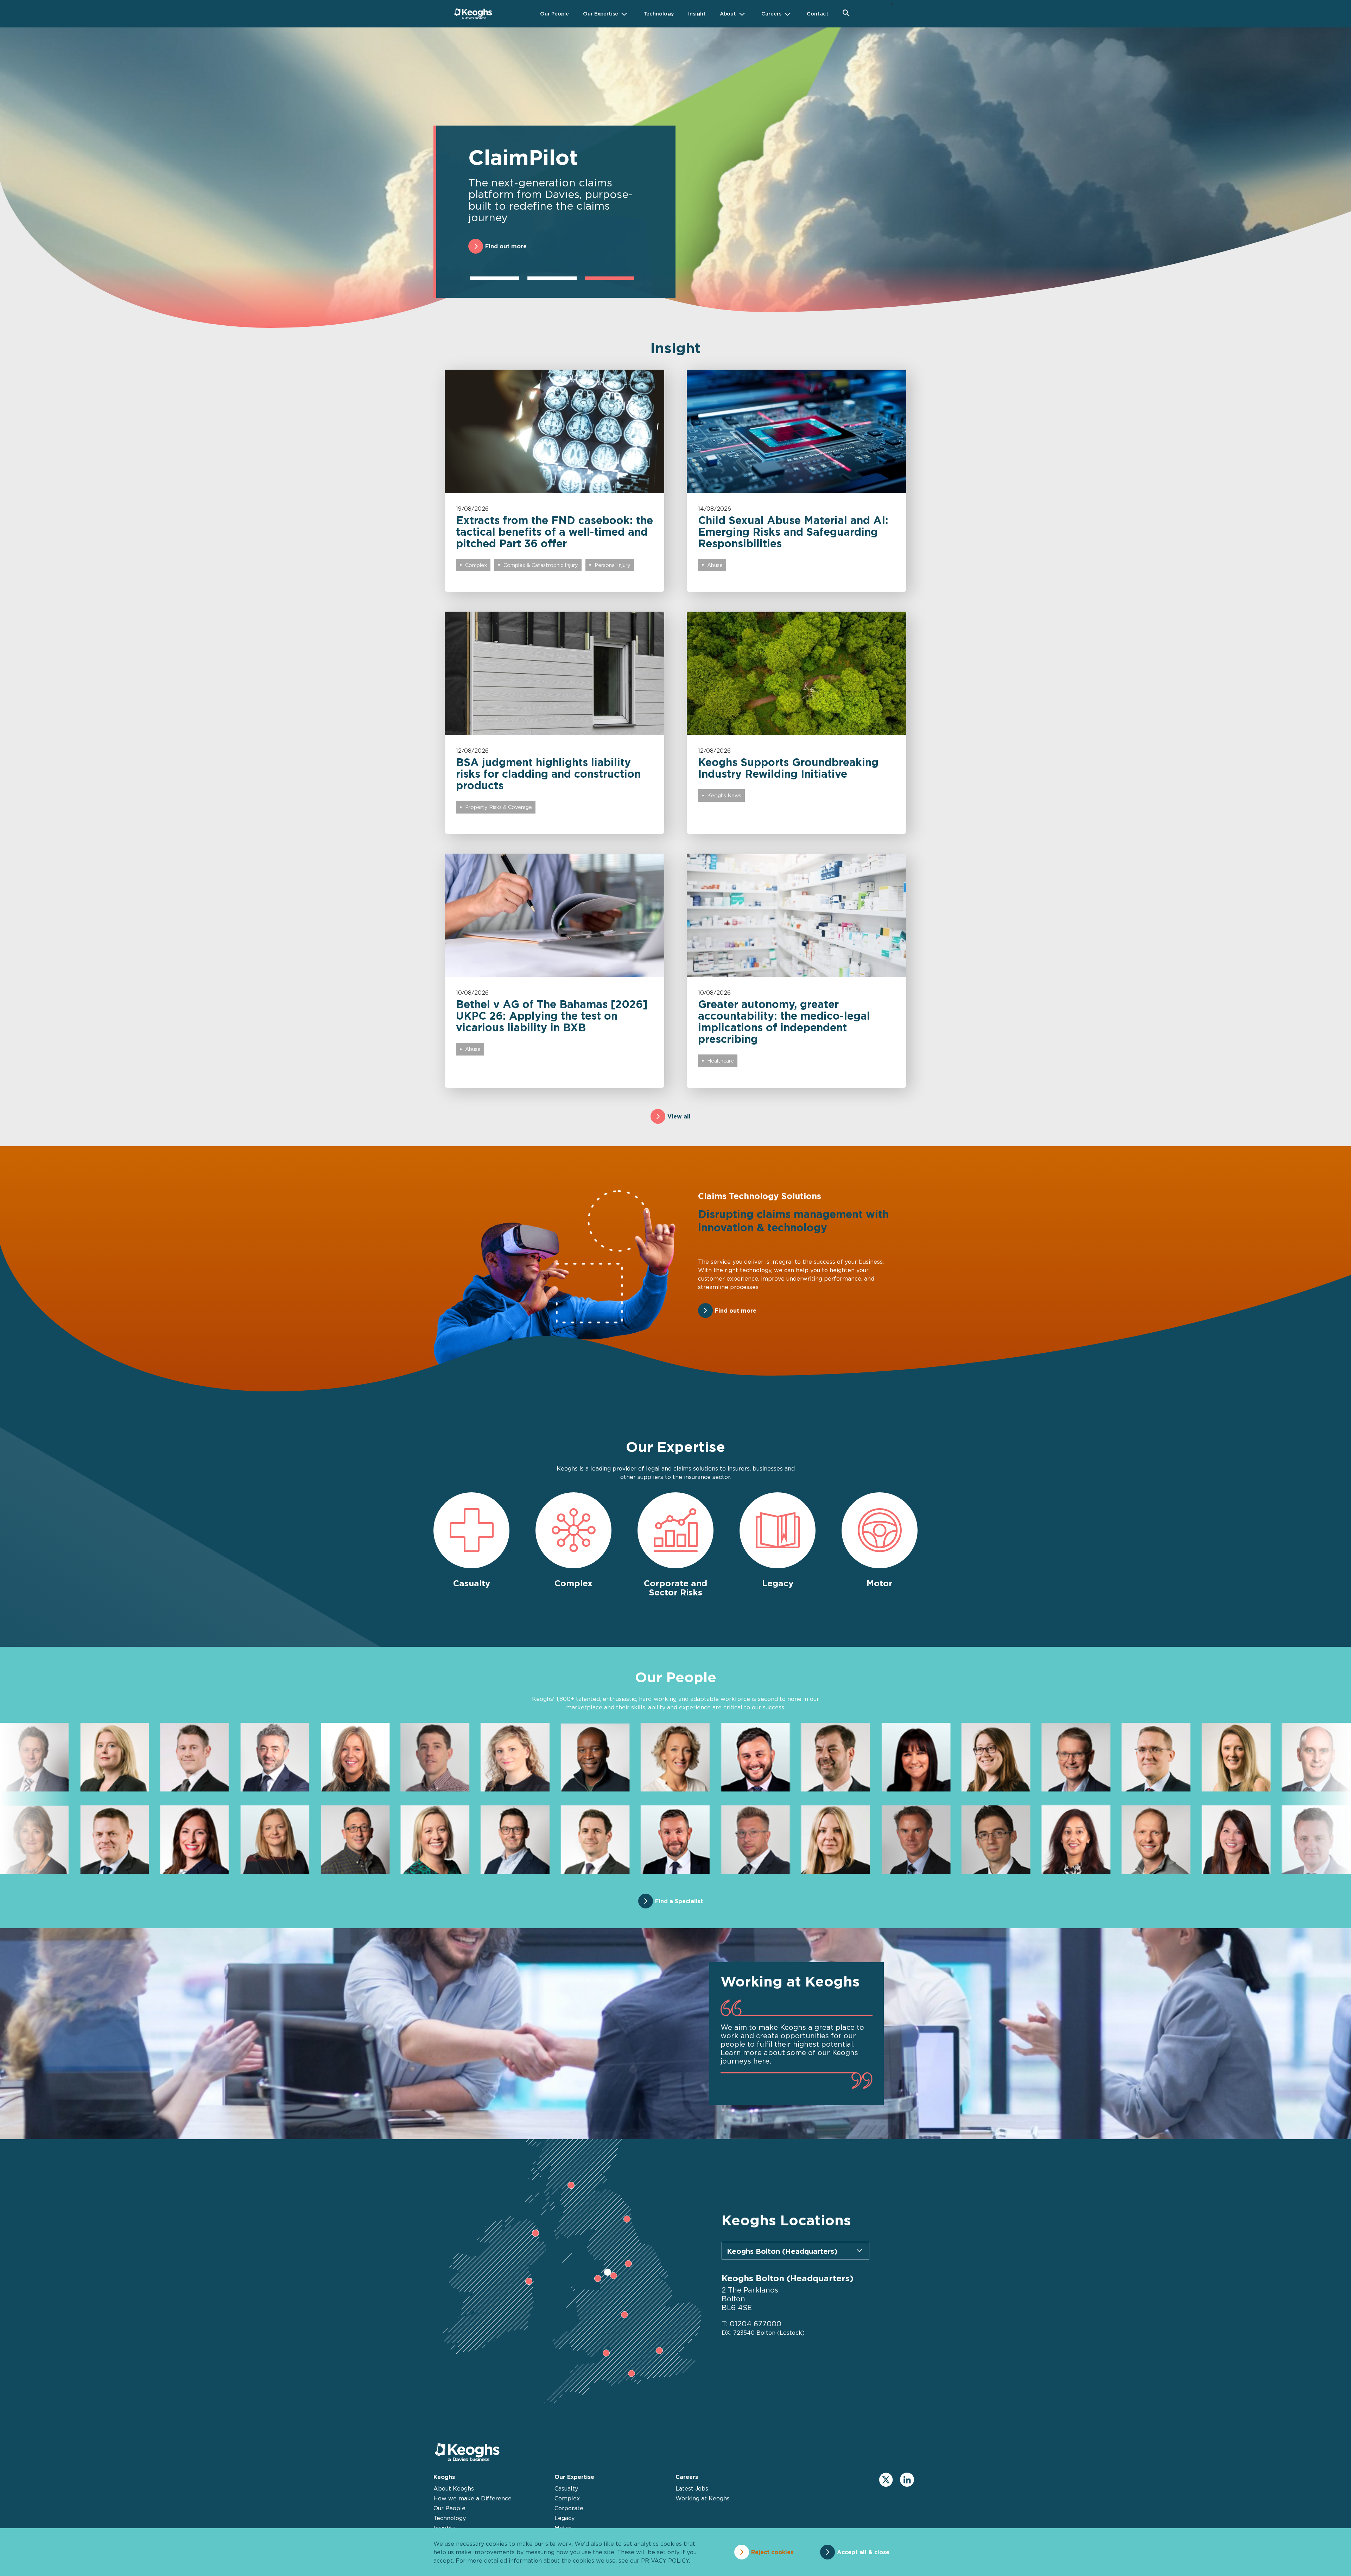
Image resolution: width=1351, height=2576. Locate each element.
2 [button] (552, 278)
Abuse (715, 565)
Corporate (569, 2508)
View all (679, 1116)
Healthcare (721, 1061)
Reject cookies (772, 2552)
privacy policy (665, 2561)
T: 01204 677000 (751, 2324)
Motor (563, 2528)
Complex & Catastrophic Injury (541, 565)
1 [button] (494, 278)
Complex (476, 565)
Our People (449, 2508)
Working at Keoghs (703, 2498)
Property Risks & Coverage (499, 807)
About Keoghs (454, 2488)
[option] (675, 180)
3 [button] (610, 278)
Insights (444, 2528)
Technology (450, 2518)
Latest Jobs (692, 2488)
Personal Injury (613, 565)
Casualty (566, 2488)
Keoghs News (724, 795)
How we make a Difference (472, 2498)
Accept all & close (863, 2552)
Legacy (564, 2518)
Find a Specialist (679, 1901)
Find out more (506, 246)
